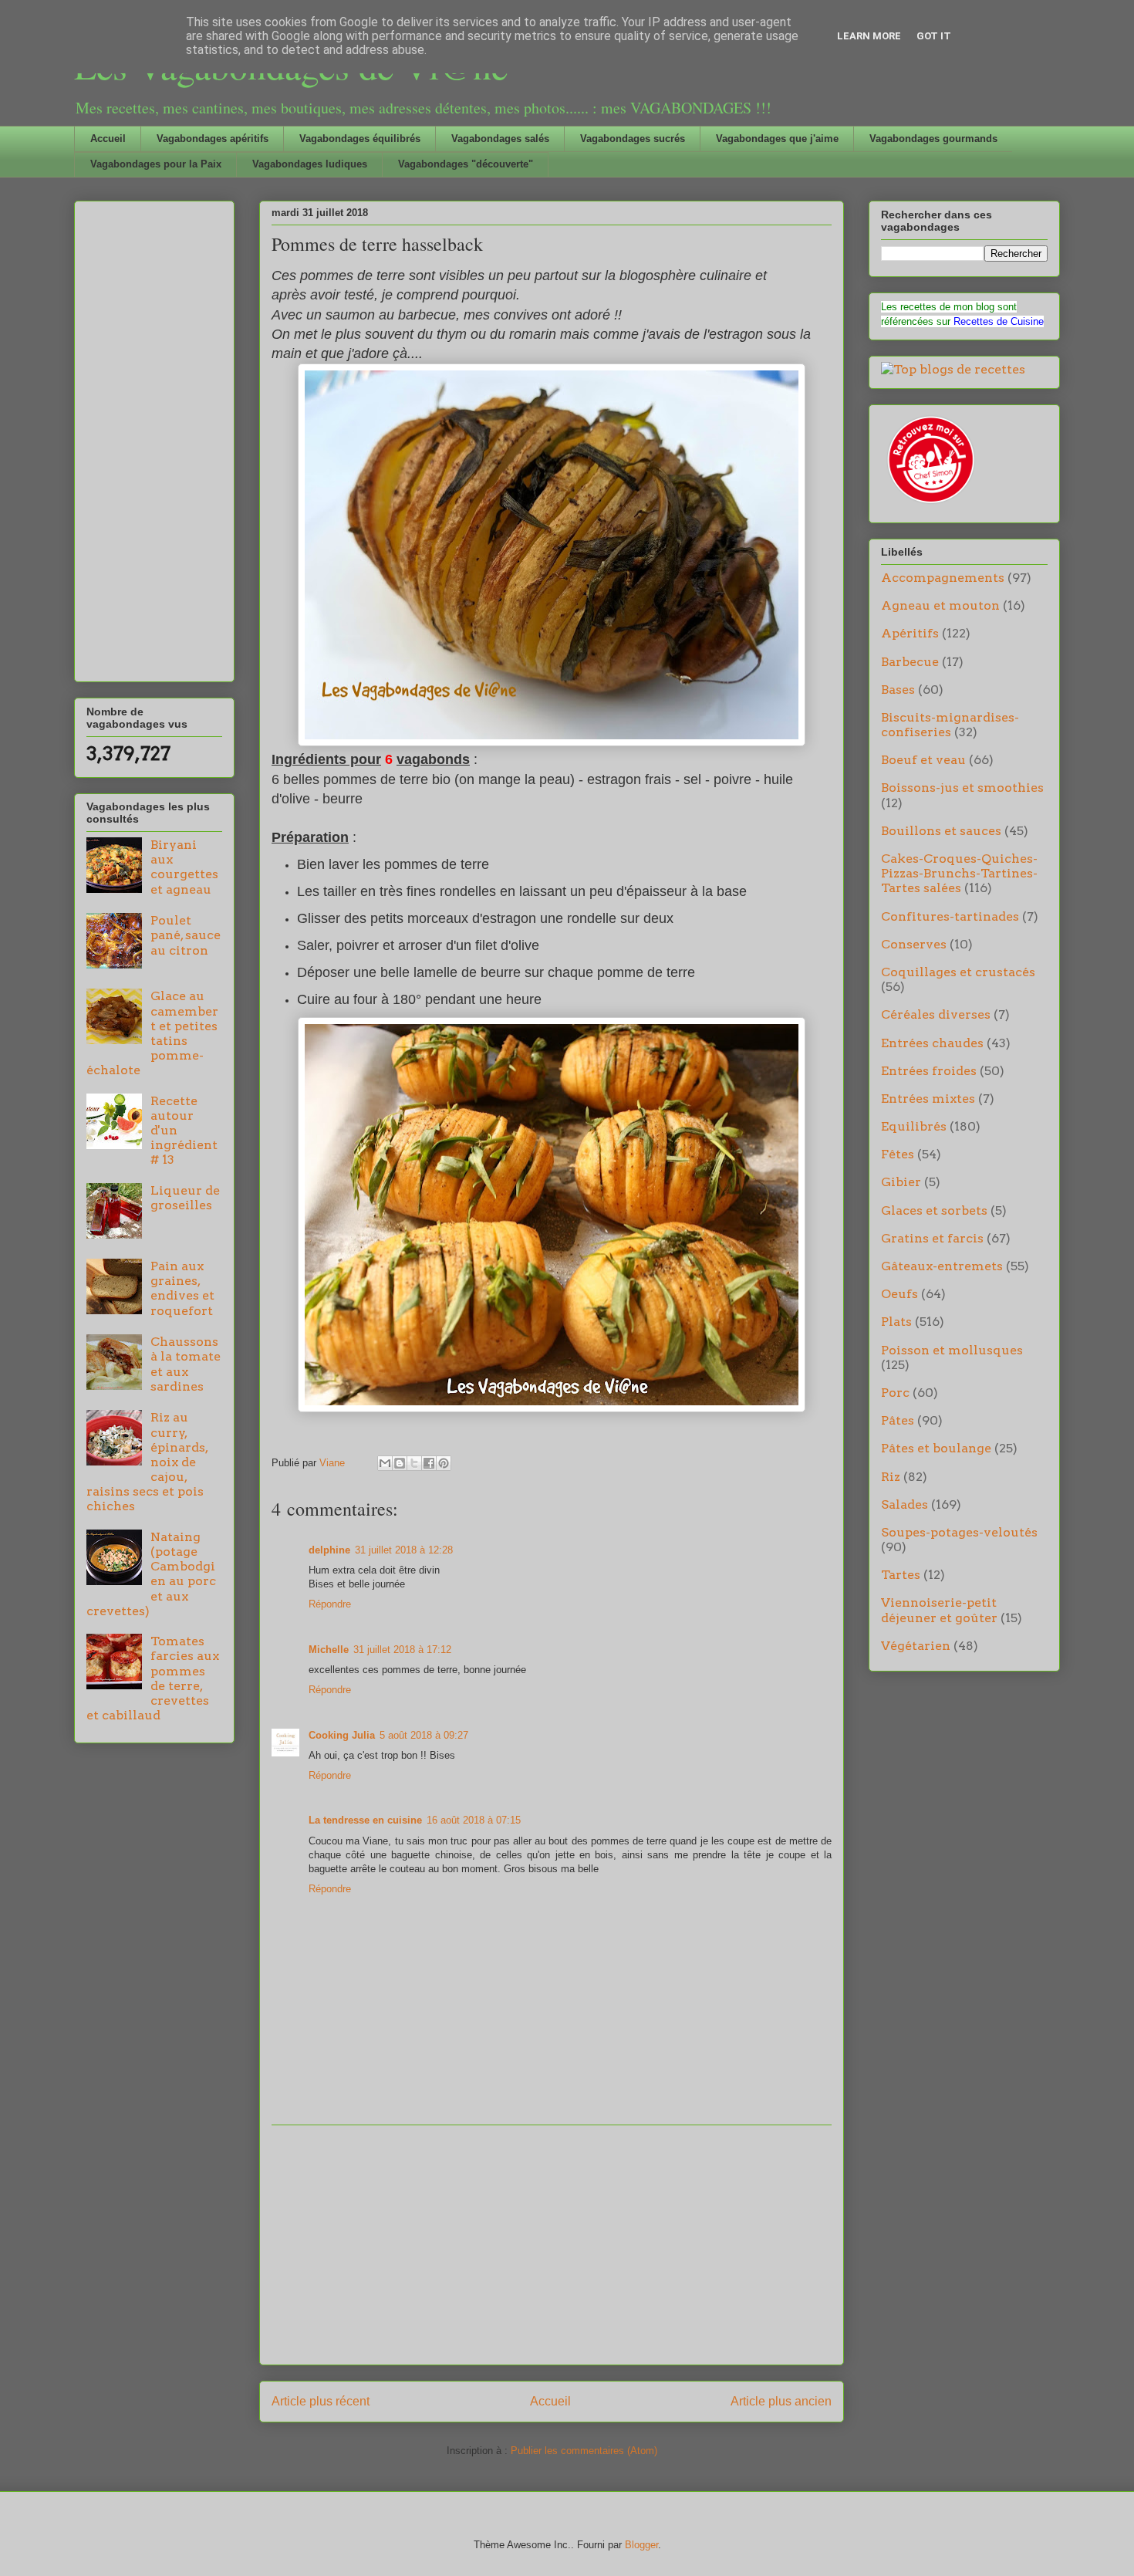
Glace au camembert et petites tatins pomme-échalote (152, 1033)
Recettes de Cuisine (999, 321)
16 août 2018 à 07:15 (474, 1820)
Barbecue (910, 662)
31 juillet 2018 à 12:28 (404, 1550)
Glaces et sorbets (934, 1210)
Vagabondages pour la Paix (156, 164)
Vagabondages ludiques (310, 164)
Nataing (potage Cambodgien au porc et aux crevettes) (151, 1574)
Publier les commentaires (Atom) (584, 2451)
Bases (898, 690)
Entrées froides (929, 1071)
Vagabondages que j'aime (777, 139)
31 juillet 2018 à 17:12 (402, 1650)
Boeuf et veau (923, 760)
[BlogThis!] (400, 1463)
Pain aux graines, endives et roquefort (182, 1288)
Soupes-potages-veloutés (959, 1532)
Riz (891, 1477)
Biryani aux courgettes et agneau (184, 867)
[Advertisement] (552, 2245)
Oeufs (899, 1294)
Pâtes (898, 1420)
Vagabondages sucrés (633, 139)
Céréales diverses (936, 1014)
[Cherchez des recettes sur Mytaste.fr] (953, 369)
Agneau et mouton (940, 605)
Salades (904, 1504)
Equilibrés (914, 1126)
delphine (329, 1550)
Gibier (901, 1182)
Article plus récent (321, 2401)
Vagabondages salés (500, 139)
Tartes (901, 1575)
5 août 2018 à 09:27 (424, 1735)
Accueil (108, 139)
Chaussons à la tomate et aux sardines (186, 1364)
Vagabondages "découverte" (466, 164)
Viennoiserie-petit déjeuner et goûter (939, 1610)
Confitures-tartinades (950, 916)
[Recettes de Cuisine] (930, 504)
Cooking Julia (342, 1735)
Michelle (329, 1650)
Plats (896, 1322)
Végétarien (916, 1646)
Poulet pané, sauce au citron (186, 935)
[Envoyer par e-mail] (385, 1463)
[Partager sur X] (414, 1463)
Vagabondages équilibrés (360, 139)
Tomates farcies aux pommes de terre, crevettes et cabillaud (153, 1678)
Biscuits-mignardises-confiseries (950, 725)
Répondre (330, 1604)
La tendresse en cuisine (365, 1820)
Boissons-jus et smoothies (962, 788)
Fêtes (898, 1154)
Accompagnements (943, 578)
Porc (895, 1393)
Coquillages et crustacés (958, 972)
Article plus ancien (781, 2401)
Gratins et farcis (932, 1238)
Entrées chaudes (932, 1043)
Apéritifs (910, 633)
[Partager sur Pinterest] (444, 1463)
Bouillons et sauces (941, 831)
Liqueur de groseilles (185, 1198)
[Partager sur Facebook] (429, 1463)
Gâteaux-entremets (942, 1266)
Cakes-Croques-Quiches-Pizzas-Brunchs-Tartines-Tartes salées (959, 873)
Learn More (869, 36)
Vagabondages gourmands (933, 139)
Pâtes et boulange (936, 1448)
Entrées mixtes (928, 1099)
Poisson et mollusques (952, 1350)
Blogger (641, 2545)
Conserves (914, 944)
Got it (934, 36)
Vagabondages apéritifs (213, 139)
